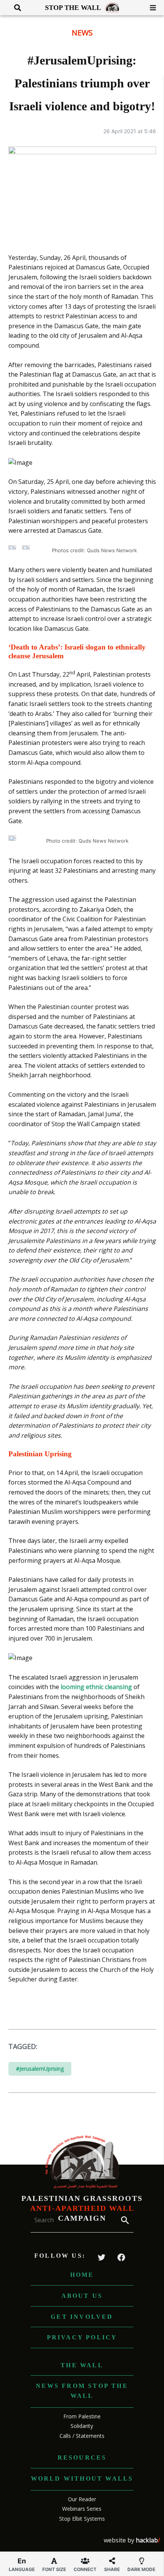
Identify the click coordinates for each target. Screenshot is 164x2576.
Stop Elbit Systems (82, 2519)
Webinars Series (82, 2509)
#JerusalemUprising (40, 2069)
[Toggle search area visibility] (15, 8)
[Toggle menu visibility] (150, 8)
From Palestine (82, 2416)
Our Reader (82, 2499)
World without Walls (82, 2478)
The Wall (82, 2365)
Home (82, 2275)
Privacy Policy (82, 2337)
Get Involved (82, 2317)
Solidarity (82, 2426)
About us (82, 2296)
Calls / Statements (82, 2436)
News (82, 33)
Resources (82, 2458)
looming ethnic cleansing (96, 1687)
